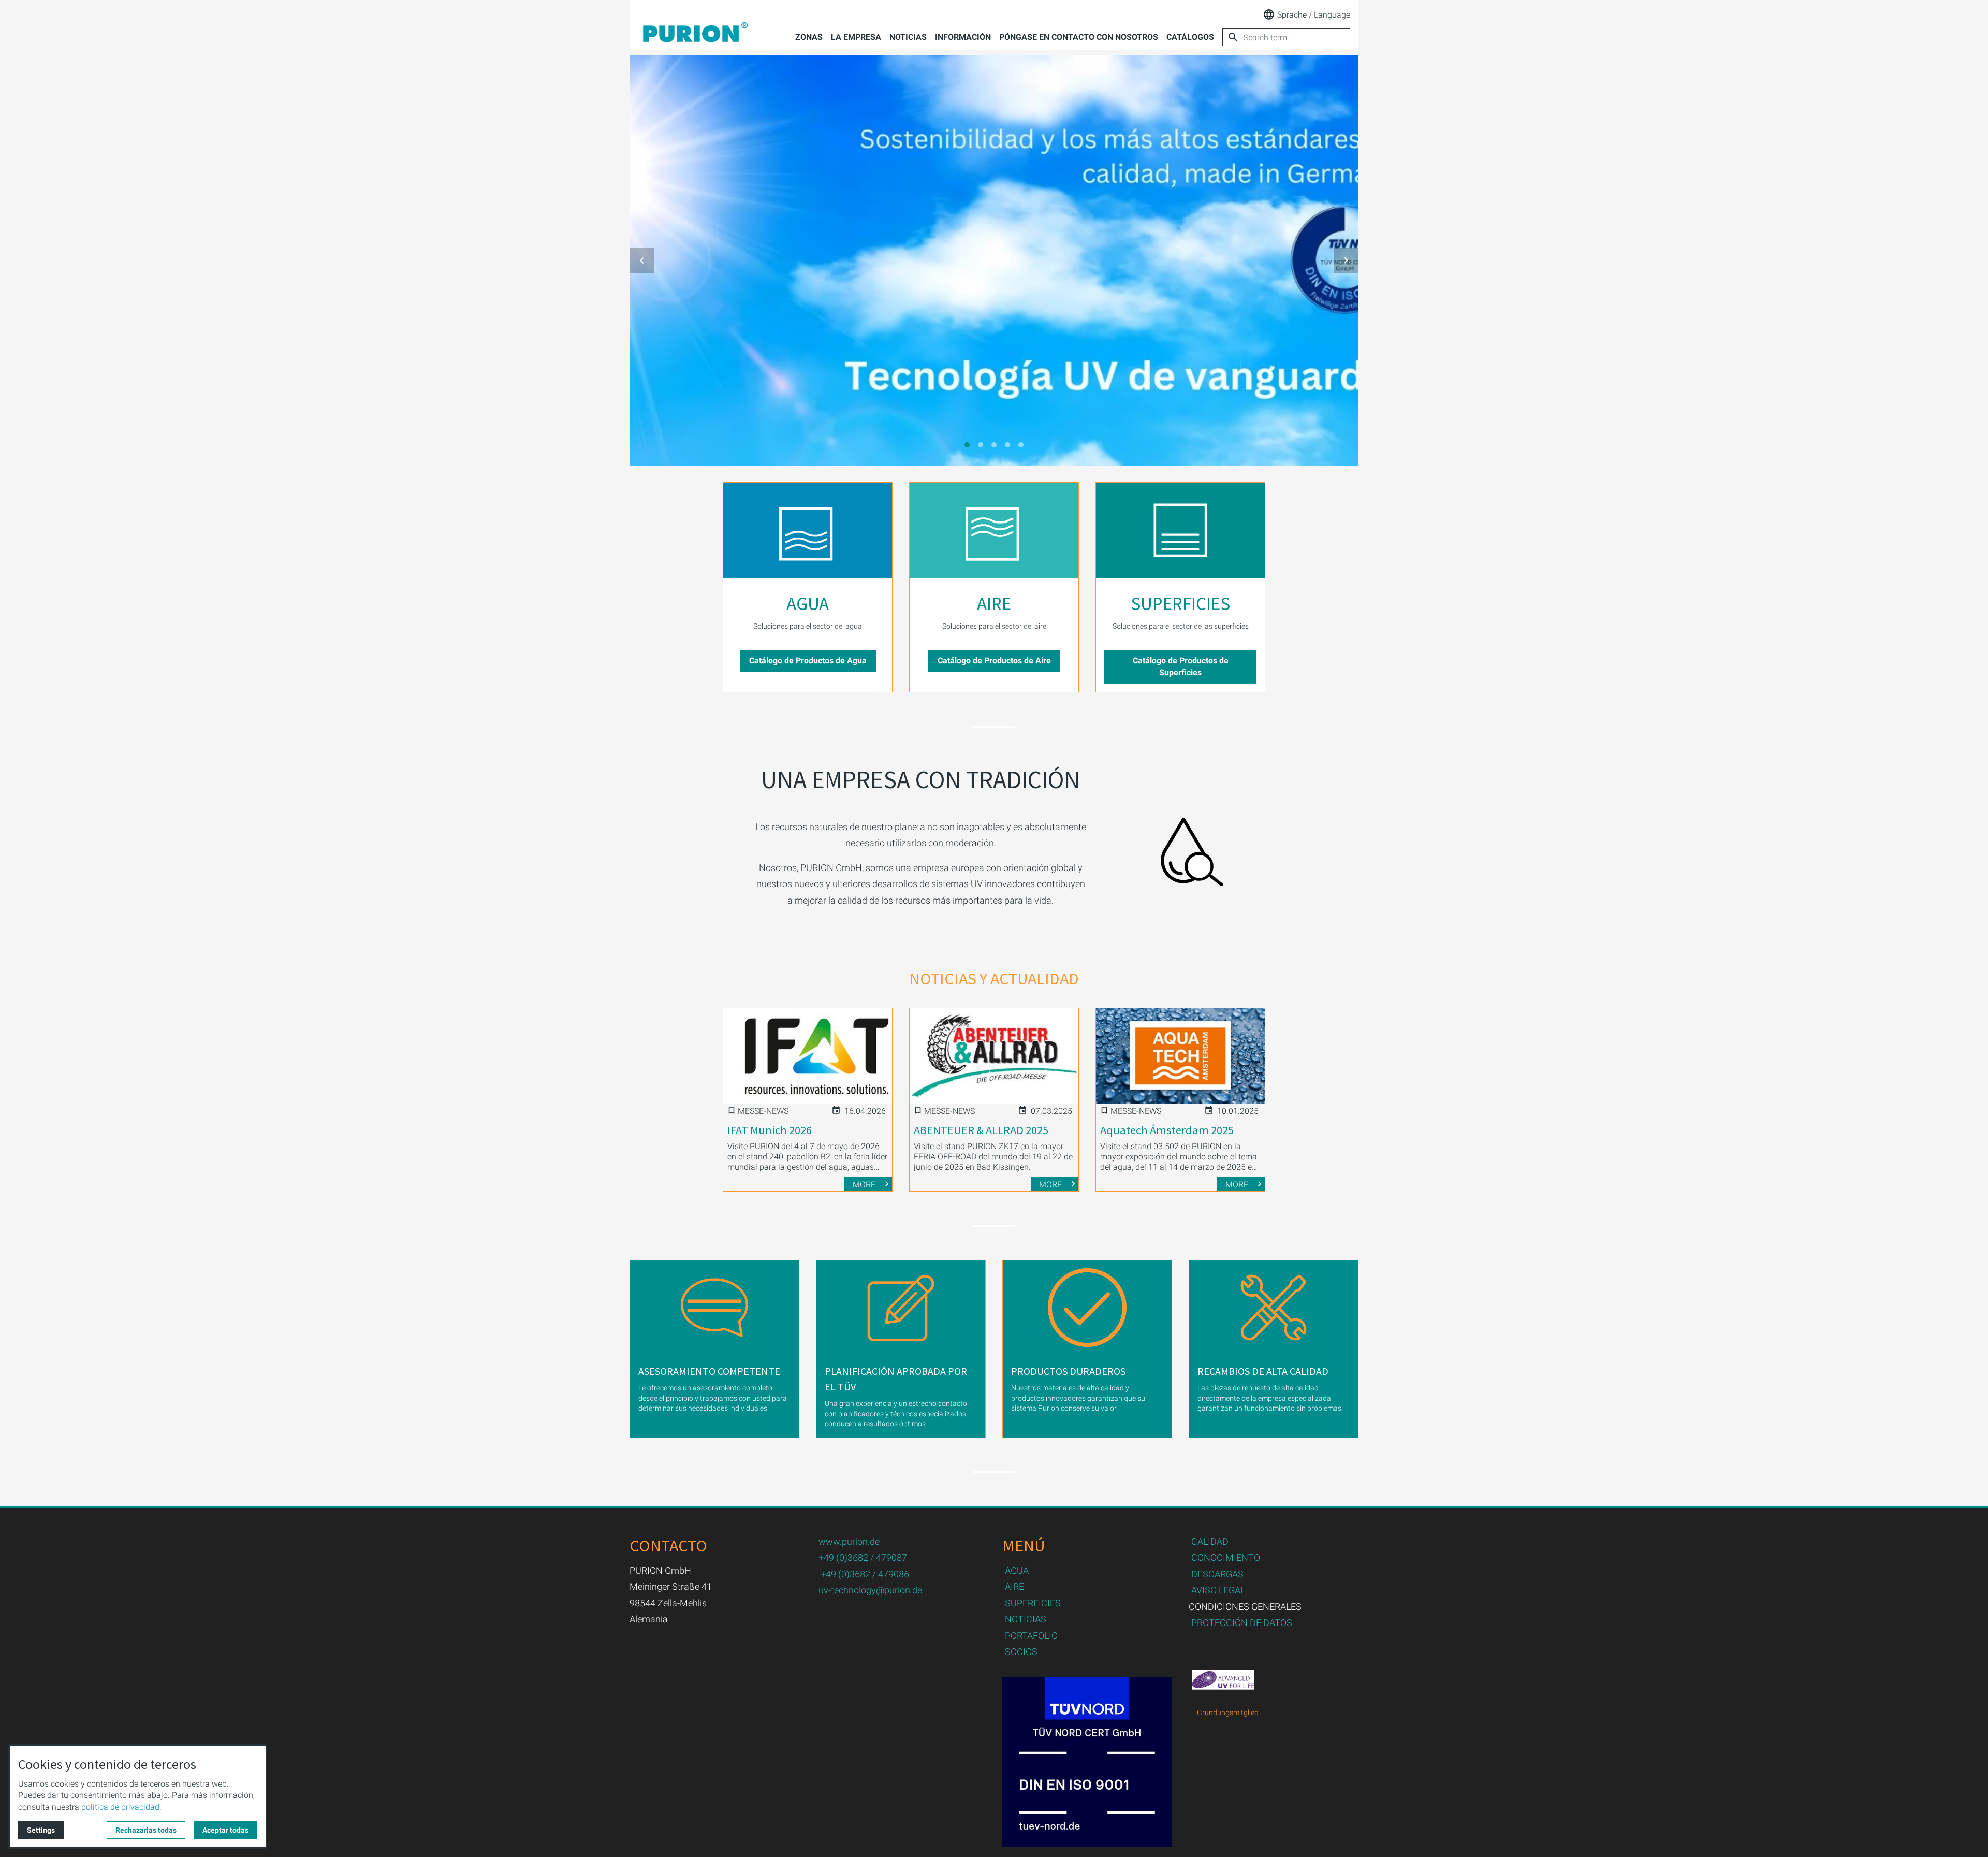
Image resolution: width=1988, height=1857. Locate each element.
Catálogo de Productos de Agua (808, 661)
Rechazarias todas (146, 1830)
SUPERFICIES (1180, 604)
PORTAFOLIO (1031, 1636)
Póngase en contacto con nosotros (1079, 37)
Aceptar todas (225, 1830)
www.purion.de (849, 1541)
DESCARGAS (1217, 1574)
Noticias (908, 37)
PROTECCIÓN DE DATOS (1242, 1623)
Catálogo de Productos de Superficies (1181, 666)
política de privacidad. (121, 1807)
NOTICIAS (1026, 1619)
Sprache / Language (1314, 15)
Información (963, 37)
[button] (642, 260)
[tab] (967, 445)
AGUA (808, 604)
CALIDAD (1210, 1541)
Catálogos (1190, 37)
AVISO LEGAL (1218, 1590)
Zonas (809, 37)
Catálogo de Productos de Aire (994, 661)
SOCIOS (1021, 1652)
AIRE (994, 604)
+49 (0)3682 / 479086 (865, 1574)
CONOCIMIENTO (1226, 1557)
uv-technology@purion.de (870, 1590)
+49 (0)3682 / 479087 (863, 1557)
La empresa (856, 37)
